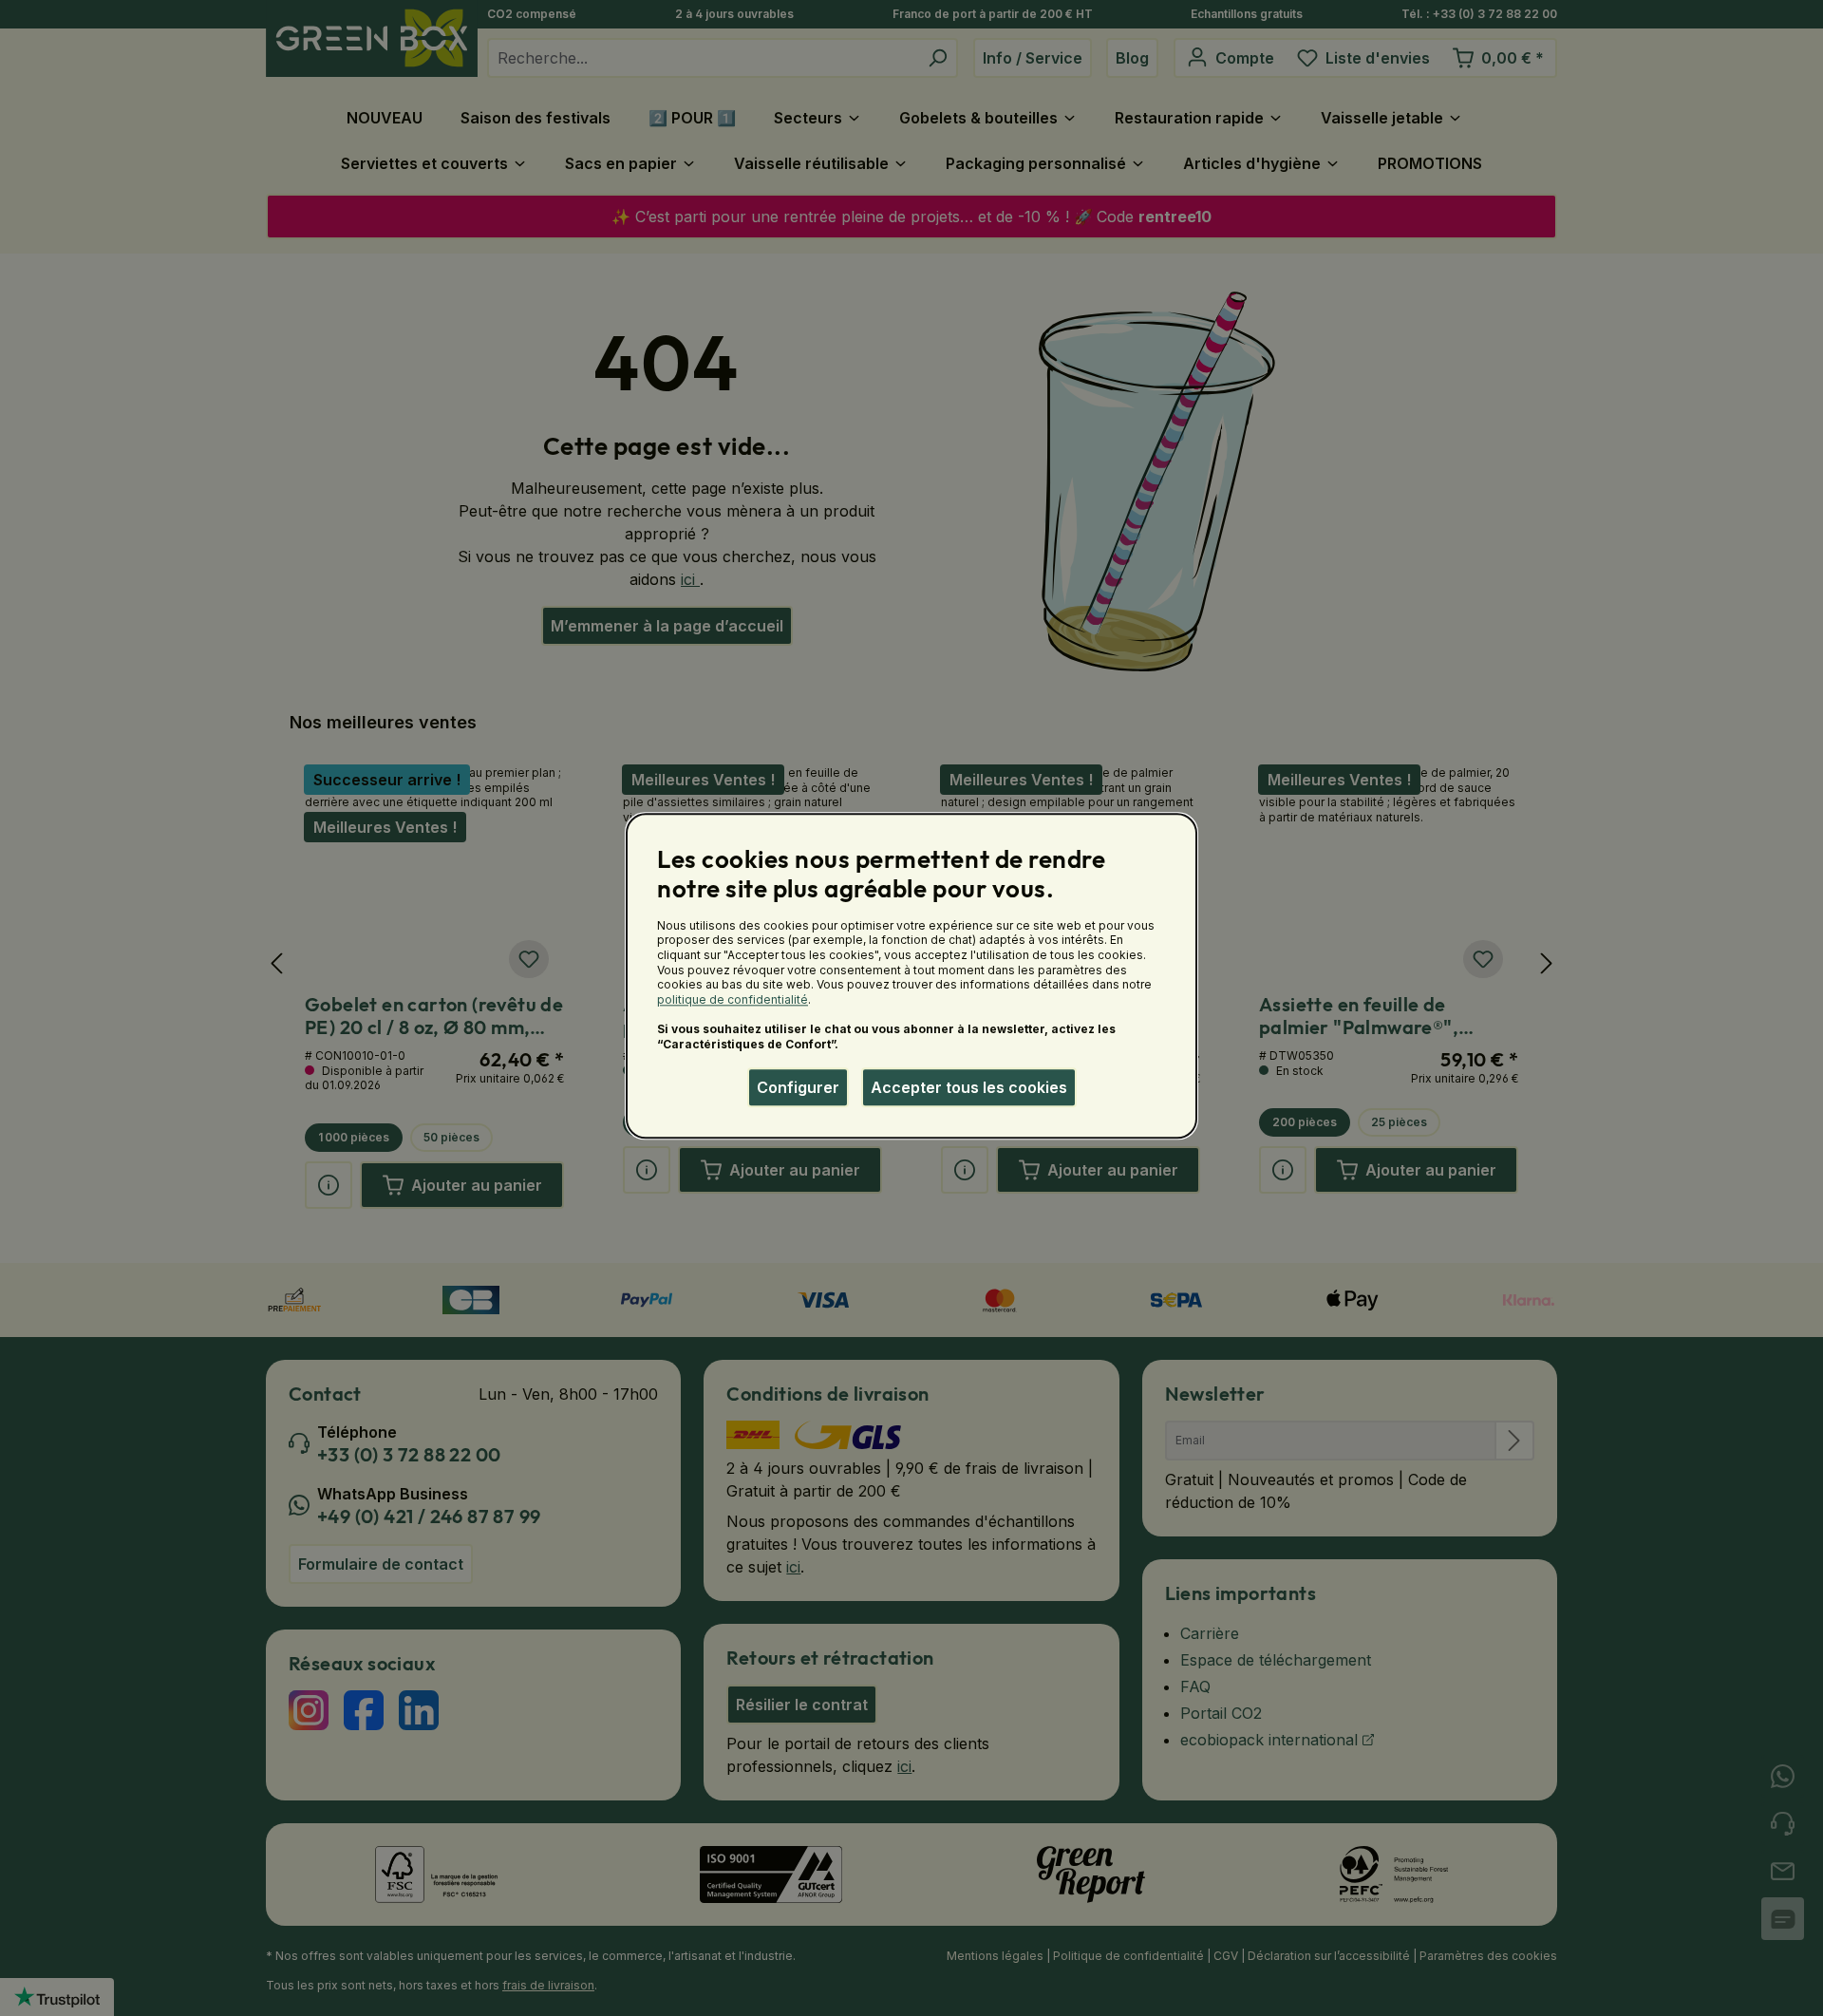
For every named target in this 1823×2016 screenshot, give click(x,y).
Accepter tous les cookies (969, 1087)
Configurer (798, 1087)
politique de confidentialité (733, 999)
